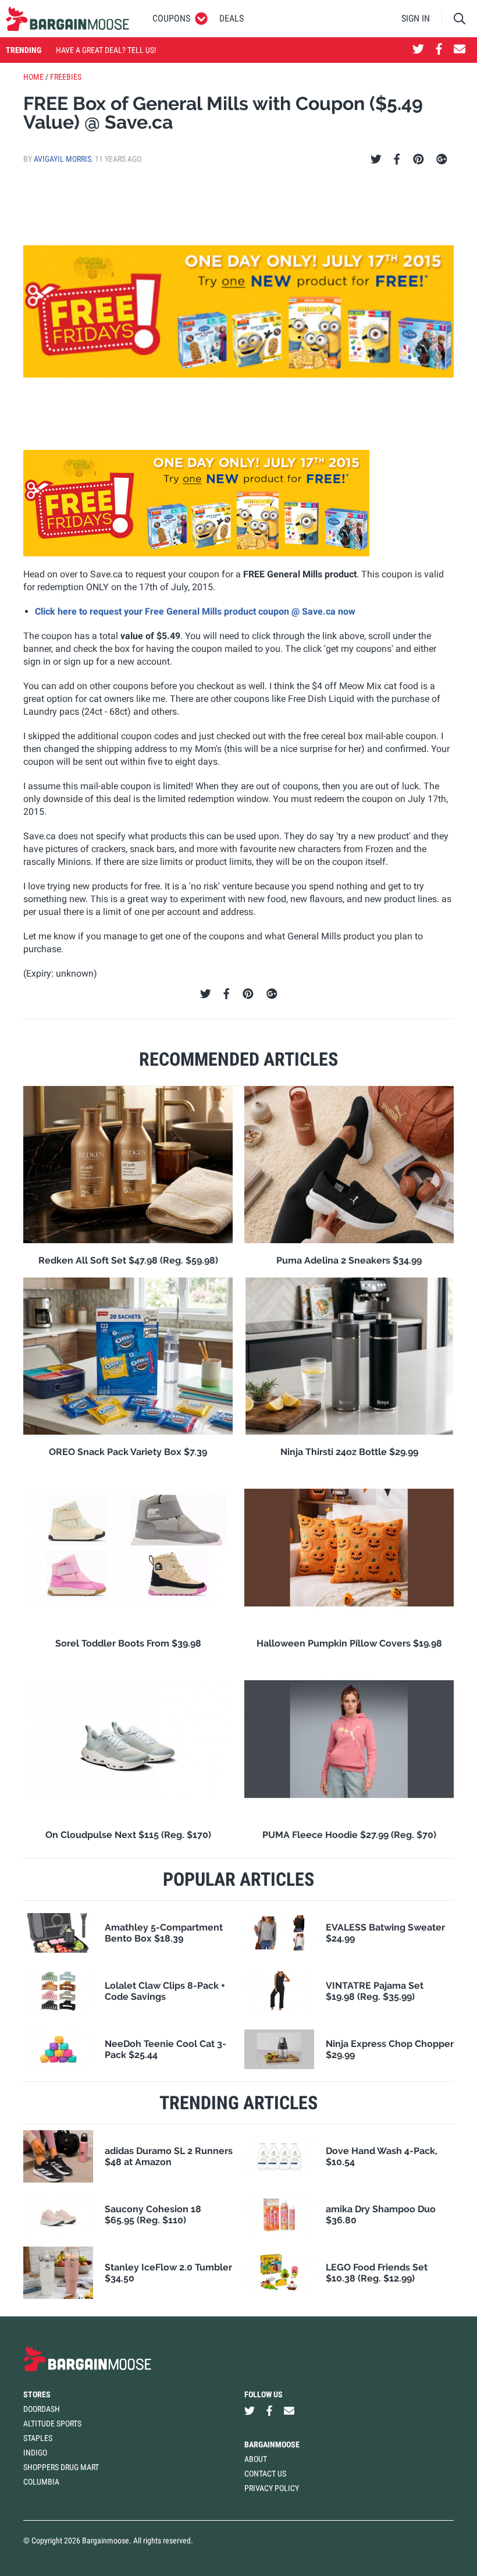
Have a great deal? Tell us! (106, 50)
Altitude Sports (52, 2424)
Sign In (416, 18)
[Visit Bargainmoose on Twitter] (418, 50)
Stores (37, 2394)
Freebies (66, 77)
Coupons (171, 18)
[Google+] (442, 159)
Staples (38, 2438)
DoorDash (42, 2409)
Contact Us (265, 2474)
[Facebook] (397, 159)
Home (33, 77)
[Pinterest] (419, 159)
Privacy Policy (272, 2488)
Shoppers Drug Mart (61, 2467)
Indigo (35, 2453)
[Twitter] (376, 159)
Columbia (41, 2482)
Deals (232, 18)
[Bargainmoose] (67, 19)
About (256, 2459)
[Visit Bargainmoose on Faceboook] (439, 50)
